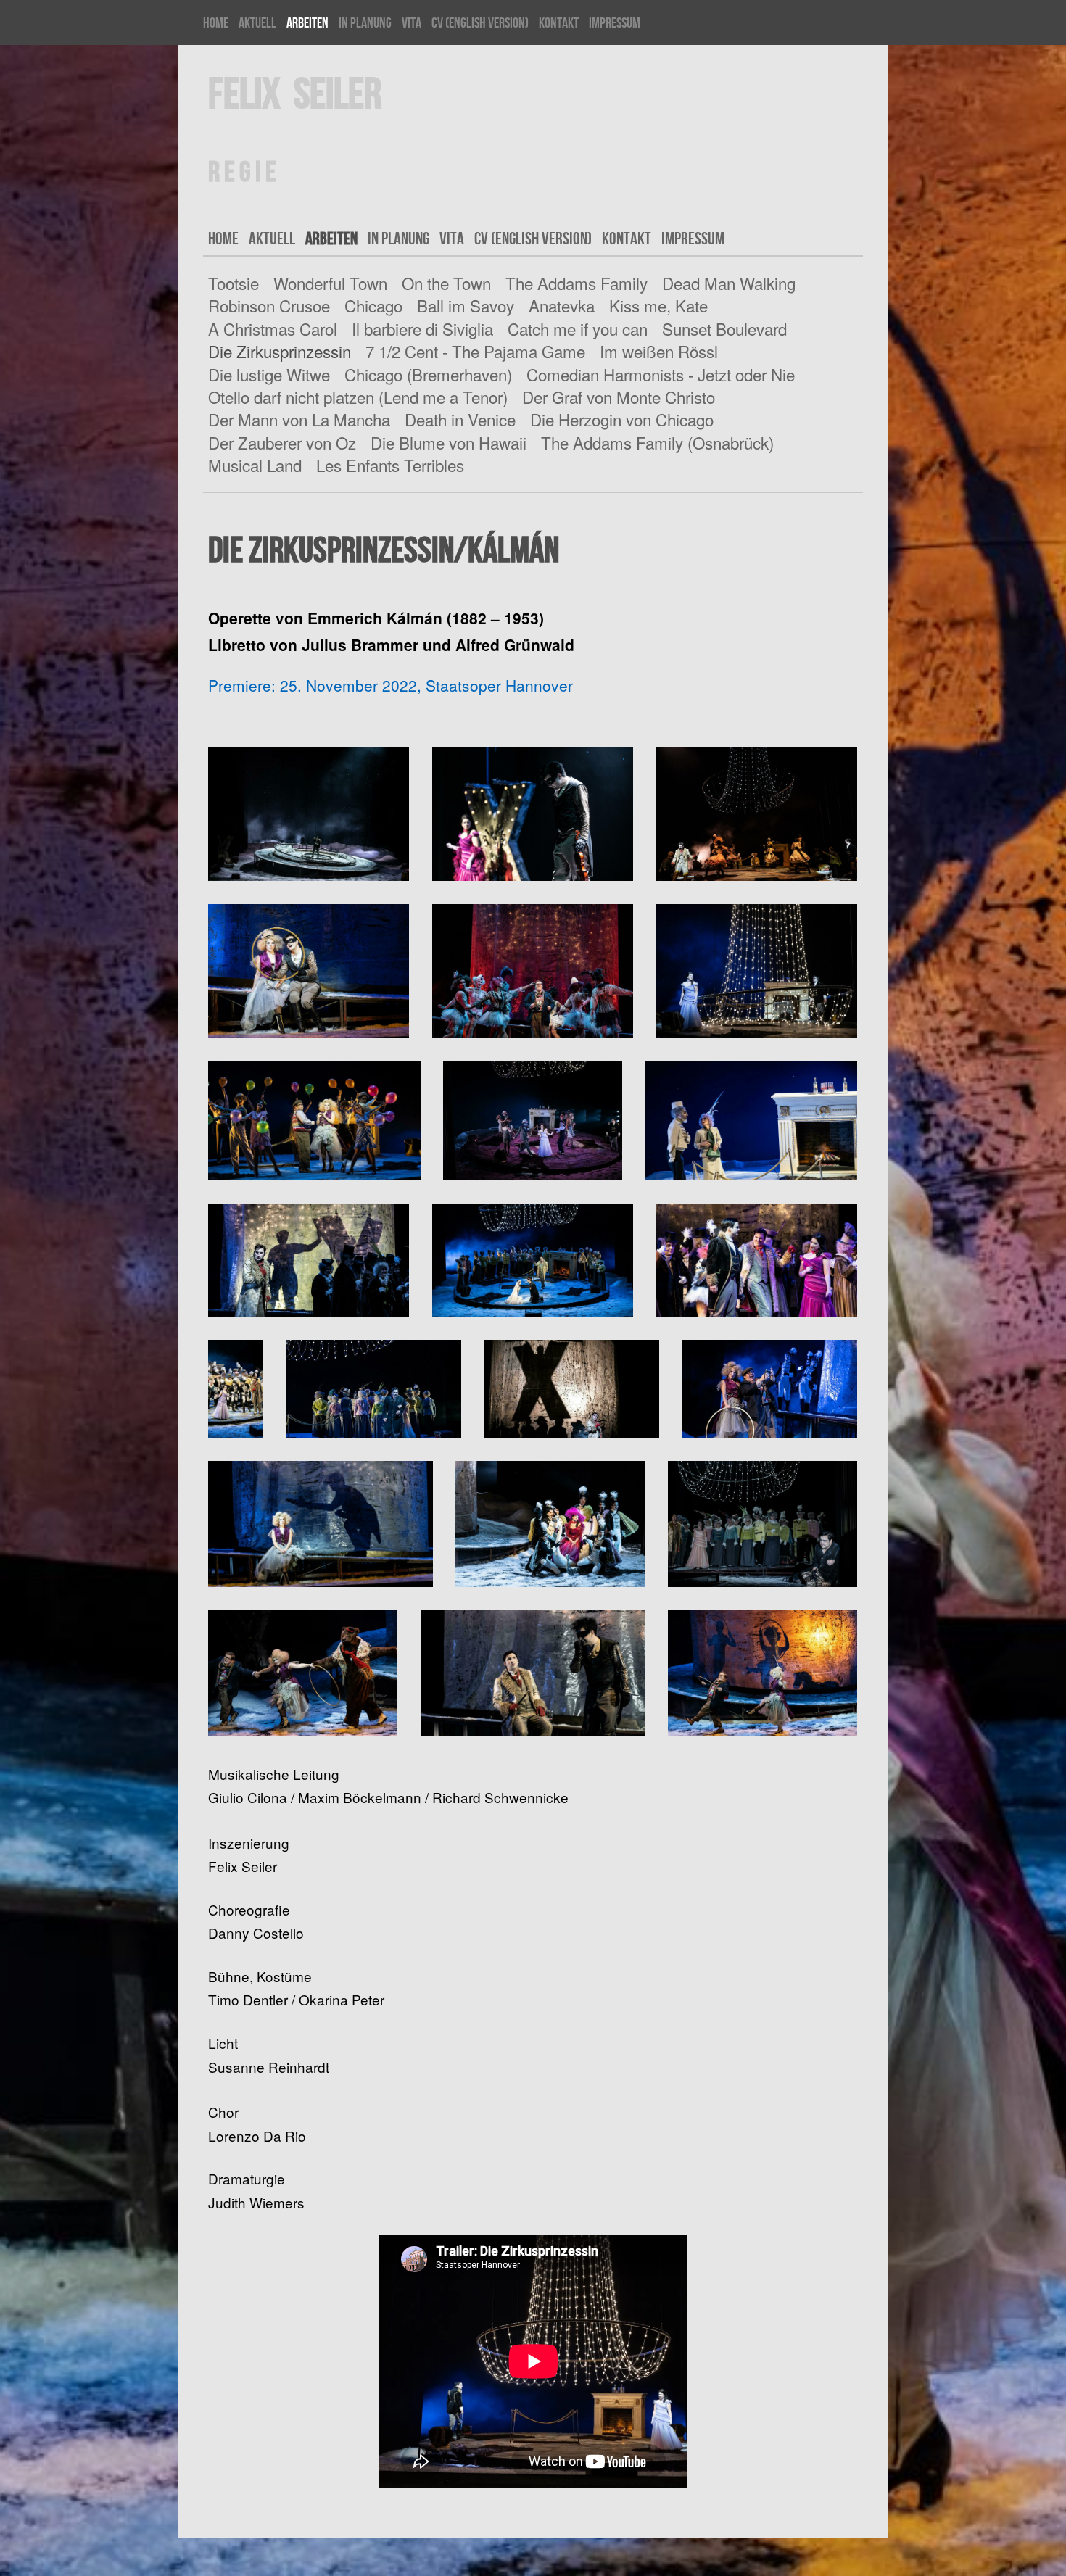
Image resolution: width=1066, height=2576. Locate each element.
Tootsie (234, 283)
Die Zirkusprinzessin (280, 351)
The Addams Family (577, 283)
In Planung (365, 22)
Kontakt (559, 22)
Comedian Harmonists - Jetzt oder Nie (661, 374)
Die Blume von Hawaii (449, 442)
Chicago (373, 305)
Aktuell (257, 22)
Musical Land (255, 465)
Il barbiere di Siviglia (422, 328)
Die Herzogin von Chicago (622, 419)
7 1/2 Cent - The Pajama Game (475, 351)
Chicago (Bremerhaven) (428, 374)
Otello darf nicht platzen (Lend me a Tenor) (358, 397)
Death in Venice (460, 419)
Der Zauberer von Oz (282, 442)
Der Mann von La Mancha (299, 419)
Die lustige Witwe (269, 374)
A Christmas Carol (273, 328)
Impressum (615, 22)
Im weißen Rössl (659, 351)
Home (216, 22)
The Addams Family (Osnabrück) (657, 442)
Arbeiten (307, 22)
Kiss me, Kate (658, 305)
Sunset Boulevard (724, 328)
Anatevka (562, 305)
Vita (412, 22)
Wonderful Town (330, 283)
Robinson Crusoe (269, 305)
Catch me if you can (578, 328)
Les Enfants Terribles (390, 465)
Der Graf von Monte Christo (619, 397)
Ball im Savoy (466, 305)
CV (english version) (480, 22)
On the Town (446, 283)
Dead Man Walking (729, 283)
